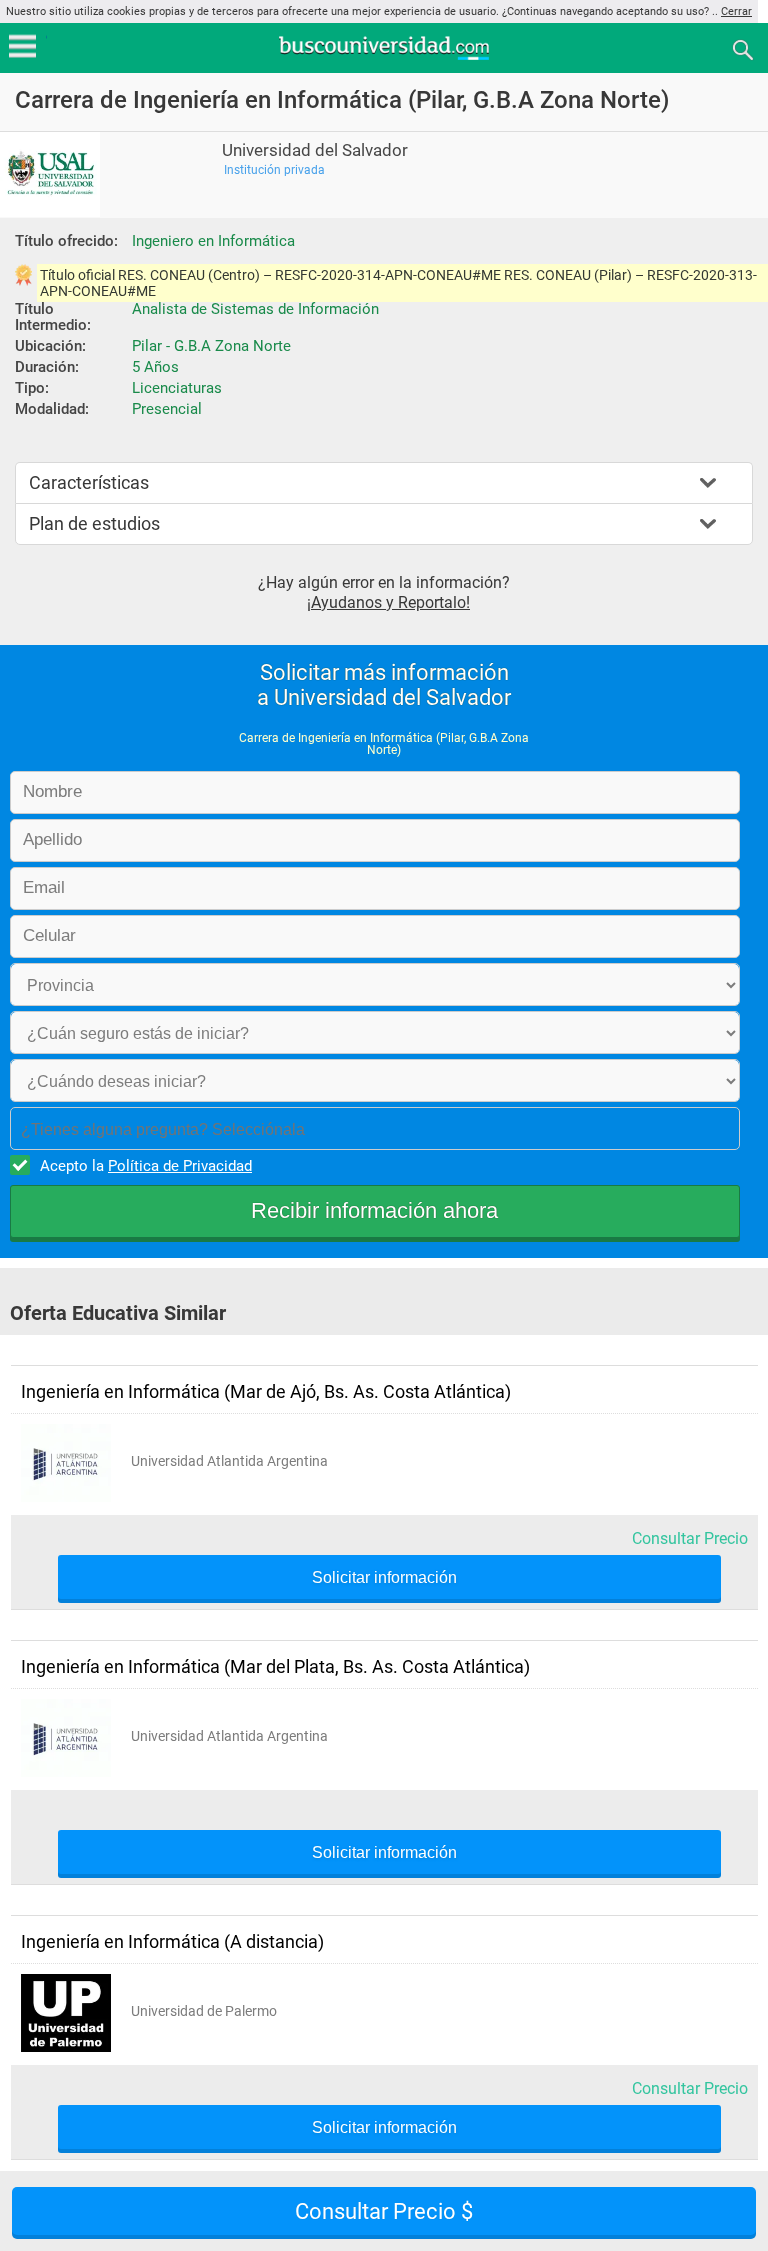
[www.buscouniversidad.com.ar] (384, 57)
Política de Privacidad (180, 1166)
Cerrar (736, 11)
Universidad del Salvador (315, 150)
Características (89, 482)
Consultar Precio (690, 1538)
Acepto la (146, 1166)
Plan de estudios (94, 523)
